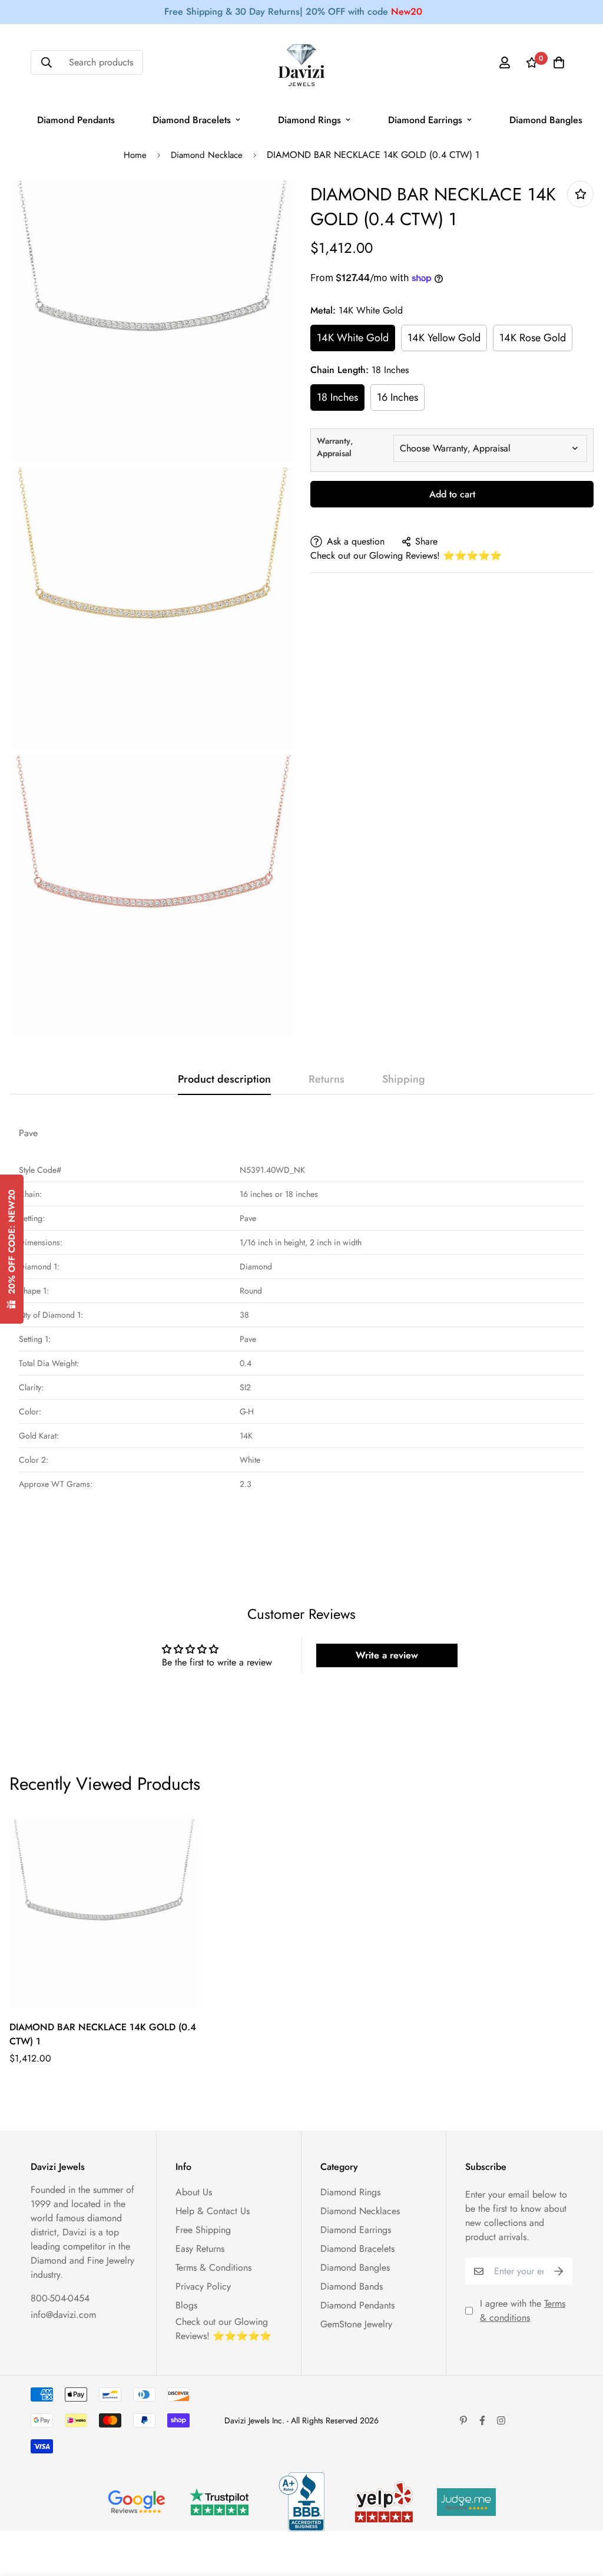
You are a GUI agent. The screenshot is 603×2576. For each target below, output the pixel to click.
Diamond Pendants (76, 120)
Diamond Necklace (207, 155)
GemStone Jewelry (356, 2324)
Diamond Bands (352, 2286)
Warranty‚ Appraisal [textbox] (335, 447)
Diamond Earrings (425, 120)
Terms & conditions (523, 2311)
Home (135, 155)
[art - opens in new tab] (137, 2502)
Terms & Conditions (213, 2267)
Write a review (387, 1655)
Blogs (186, 2305)
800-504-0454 (60, 2298)
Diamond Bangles (546, 120)
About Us (194, 2192)
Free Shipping (203, 2230)
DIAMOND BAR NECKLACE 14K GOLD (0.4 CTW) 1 (103, 2034)
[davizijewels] (301, 63)
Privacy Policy (203, 2286)
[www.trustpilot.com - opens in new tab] (219, 2502)
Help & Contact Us (213, 2211)
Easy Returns (200, 2249)
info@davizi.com (63, 2315)
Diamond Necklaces (360, 2211)
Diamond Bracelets (192, 120)
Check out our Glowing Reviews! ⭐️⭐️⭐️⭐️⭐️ (406, 555)
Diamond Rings (309, 120)
